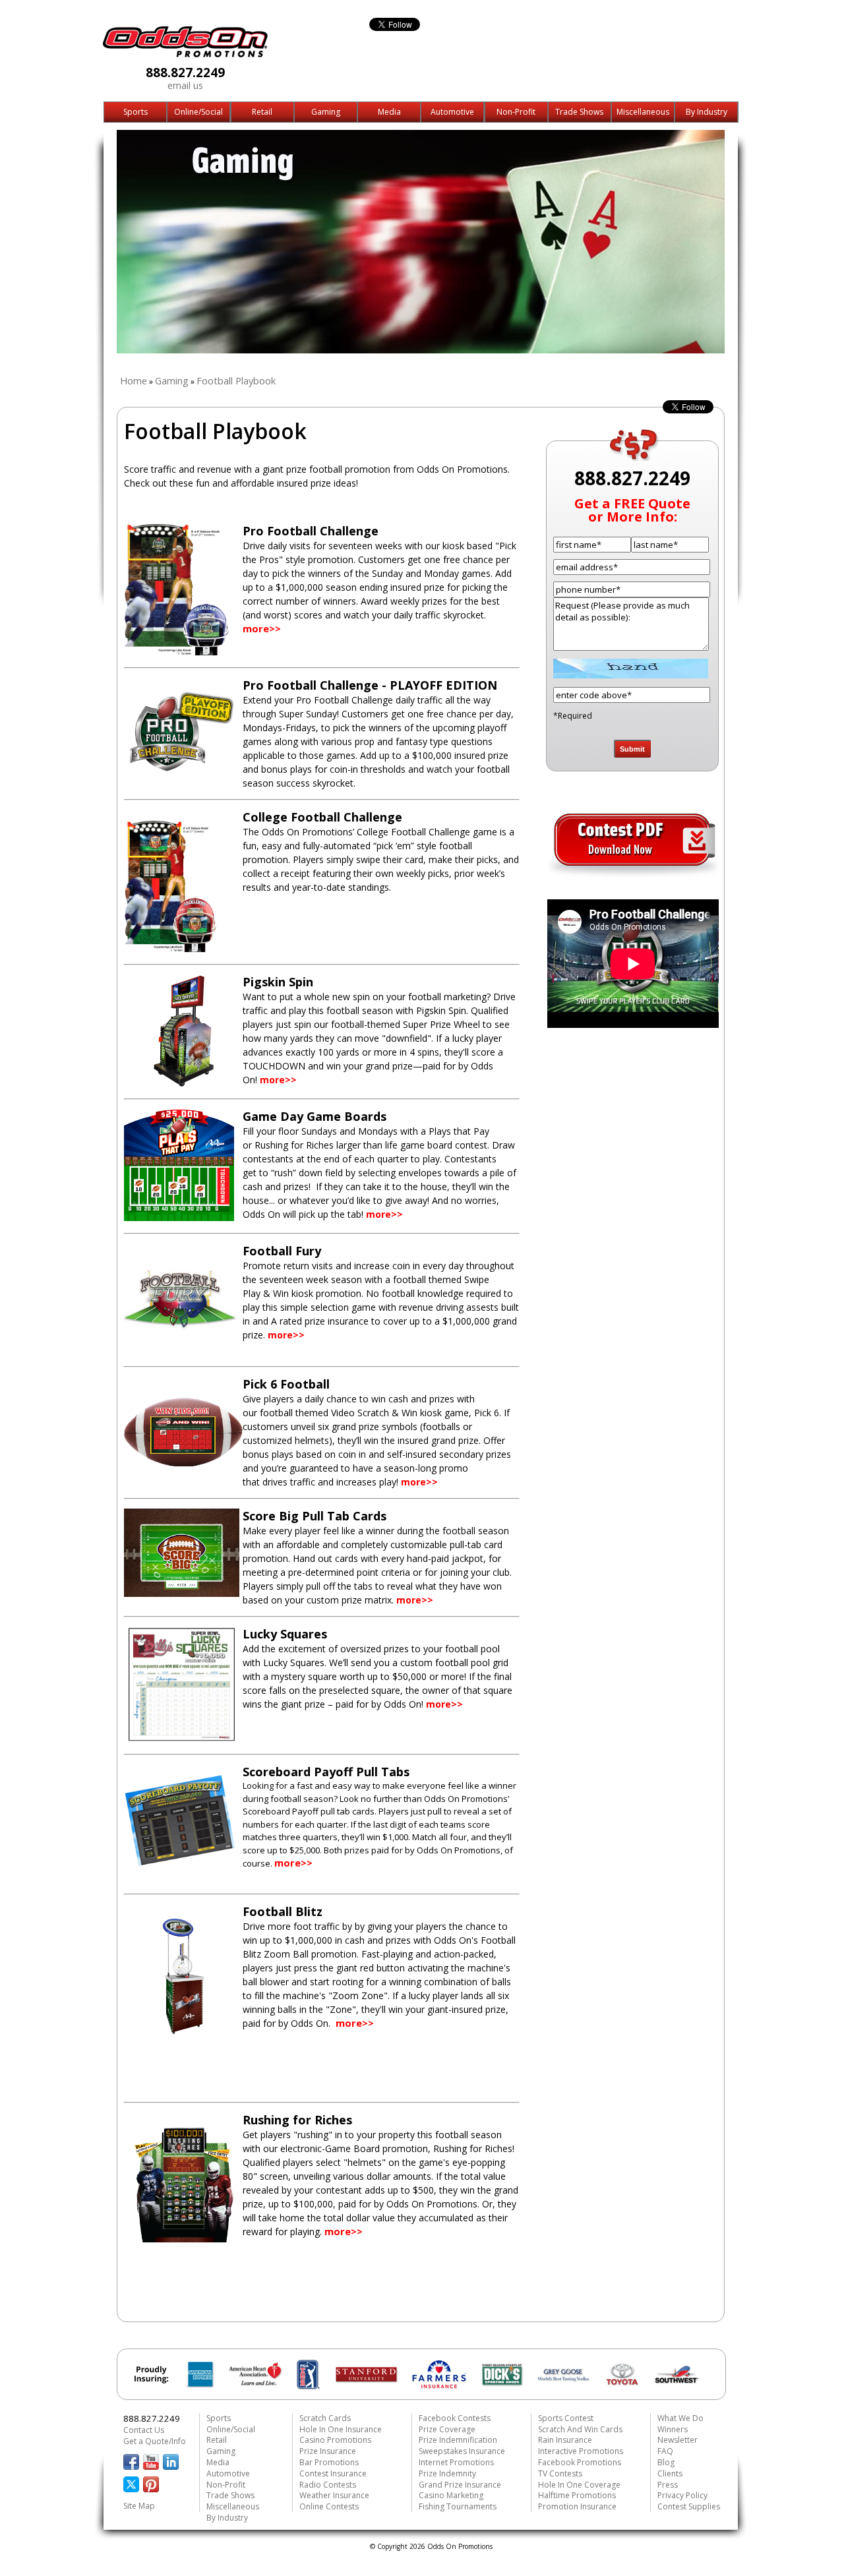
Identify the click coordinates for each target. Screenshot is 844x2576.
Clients (670, 2473)
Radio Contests (328, 2485)
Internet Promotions (456, 2462)
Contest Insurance (333, 2473)
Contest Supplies (689, 2506)
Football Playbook (236, 380)
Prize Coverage (447, 2429)
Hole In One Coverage (579, 2485)
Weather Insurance (334, 2495)
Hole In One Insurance (341, 2429)
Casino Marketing (451, 2495)
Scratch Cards (325, 2418)
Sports (136, 112)
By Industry (707, 112)
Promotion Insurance (577, 2506)
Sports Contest (566, 2418)
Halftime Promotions (577, 2495)
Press (668, 2485)
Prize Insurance (328, 2451)
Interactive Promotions (581, 2451)
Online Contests (329, 2506)
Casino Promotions (335, 2440)
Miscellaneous (643, 112)
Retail (262, 112)
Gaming (326, 112)
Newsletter (678, 2440)
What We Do (680, 2418)
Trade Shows (579, 112)
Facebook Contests (455, 2418)
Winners (673, 2429)
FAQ (665, 2451)
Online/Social (198, 112)
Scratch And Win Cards (580, 2429)
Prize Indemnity (447, 2473)
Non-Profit (516, 112)
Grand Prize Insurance (460, 2485)
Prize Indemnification (458, 2440)
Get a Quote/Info (155, 2441)
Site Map (139, 2506)
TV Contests (560, 2473)
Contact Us (144, 2430)
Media (389, 112)
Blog (666, 2462)
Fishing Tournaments (458, 2506)
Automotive (452, 112)
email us (185, 85)
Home (134, 380)
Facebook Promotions (580, 2462)
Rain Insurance (565, 2440)
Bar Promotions (329, 2462)
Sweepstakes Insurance (462, 2451)
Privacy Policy (682, 2495)
